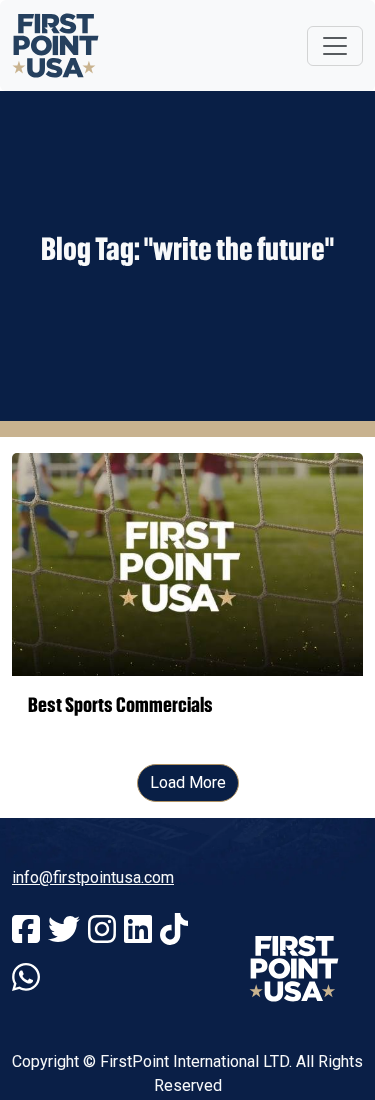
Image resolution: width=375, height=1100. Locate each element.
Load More (188, 782)
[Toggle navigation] (335, 46)
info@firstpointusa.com (93, 877)
